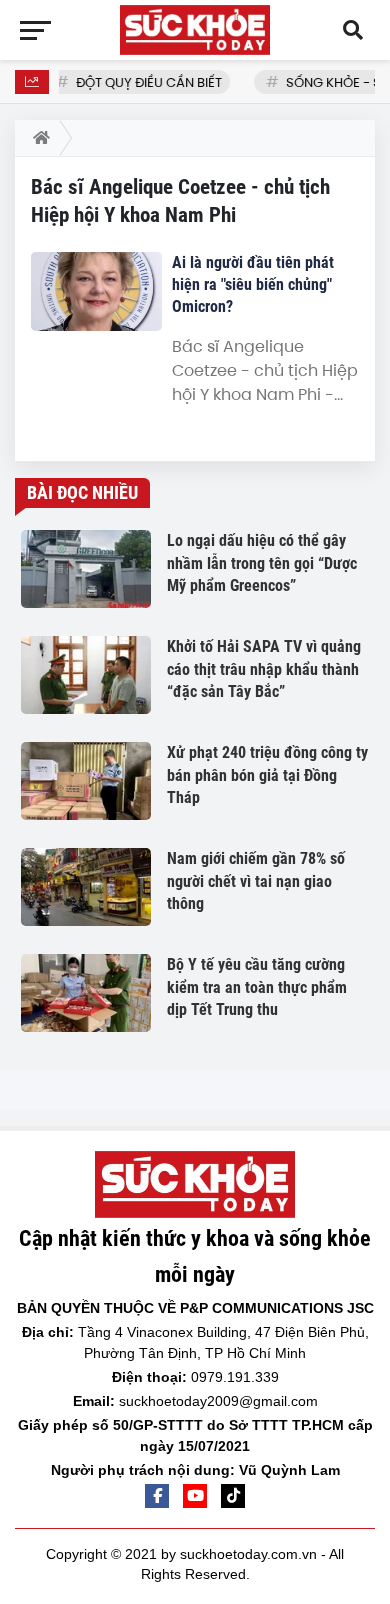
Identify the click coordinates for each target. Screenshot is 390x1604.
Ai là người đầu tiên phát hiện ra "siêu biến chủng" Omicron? (253, 284)
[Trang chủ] (37, 138)
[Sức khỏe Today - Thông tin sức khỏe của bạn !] (195, 30)
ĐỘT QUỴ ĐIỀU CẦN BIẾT (145, 82)
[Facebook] (157, 1496)
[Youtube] (195, 1496)
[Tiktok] (233, 1496)
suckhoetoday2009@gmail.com (218, 1401)
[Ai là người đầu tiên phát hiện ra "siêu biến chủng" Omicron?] (96, 291)
